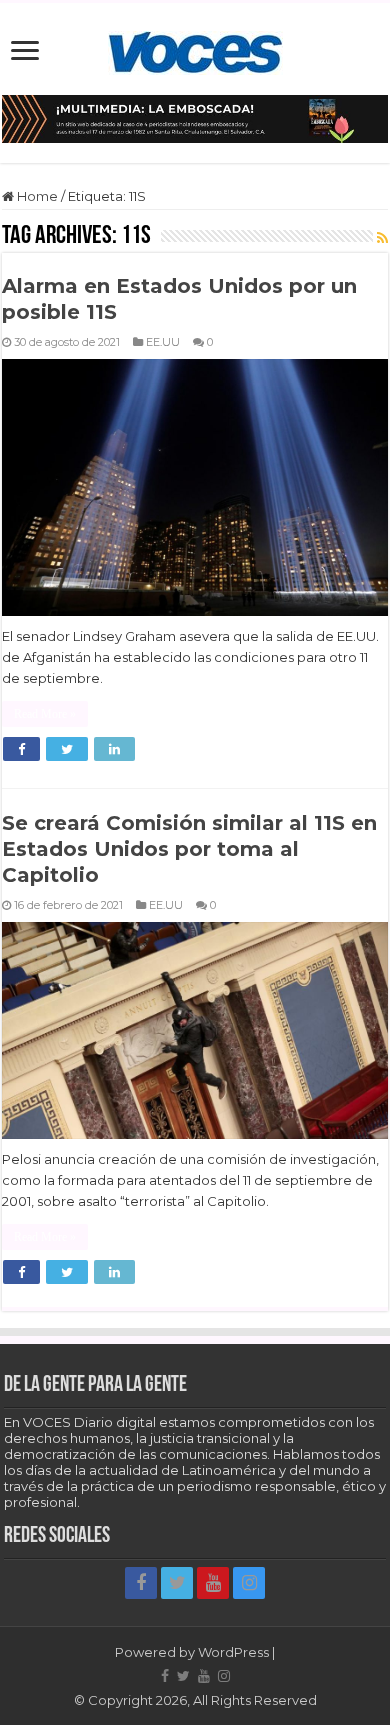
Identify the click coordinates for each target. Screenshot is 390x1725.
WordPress (233, 1652)
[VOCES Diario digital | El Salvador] (195, 49)
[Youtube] (213, 1583)
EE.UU (163, 342)
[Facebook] (141, 1583)
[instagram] (249, 1583)
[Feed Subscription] (382, 238)
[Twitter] (177, 1583)
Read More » (45, 714)
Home (36, 196)
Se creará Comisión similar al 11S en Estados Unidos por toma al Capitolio (189, 849)
